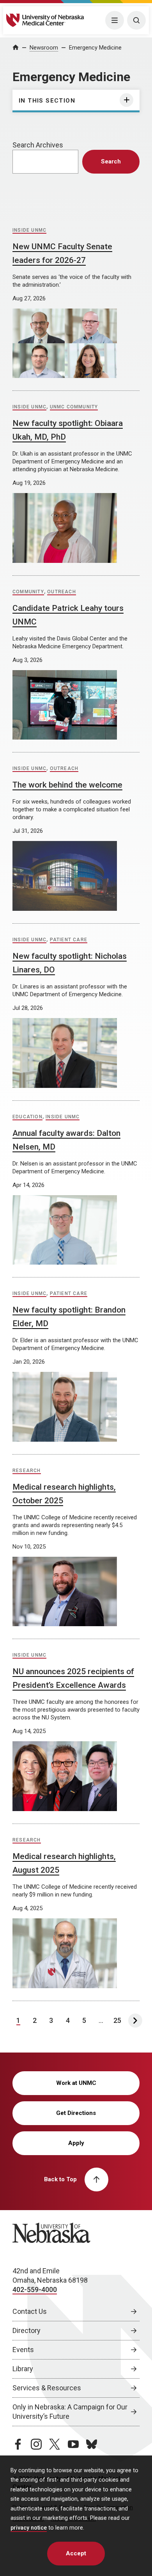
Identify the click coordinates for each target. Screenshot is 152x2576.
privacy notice (29, 2528)
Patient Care (69, 940)
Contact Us (30, 2311)
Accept (76, 2553)
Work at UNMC (76, 2083)
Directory (27, 2330)
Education (27, 1117)
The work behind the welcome (67, 785)
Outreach (62, 592)
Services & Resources (47, 2388)
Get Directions (76, 2113)
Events (23, 2350)
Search (111, 161)
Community (28, 592)
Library (23, 2369)
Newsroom (44, 48)
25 (117, 2020)
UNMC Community (74, 407)
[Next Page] (135, 2021)
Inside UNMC (29, 230)
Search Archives (38, 145)
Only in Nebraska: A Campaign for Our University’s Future (70, 2412)
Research (27, 1471)
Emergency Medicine (95, 48)
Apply (76, 2143)
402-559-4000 (35, 2289)
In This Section (47, 101)
